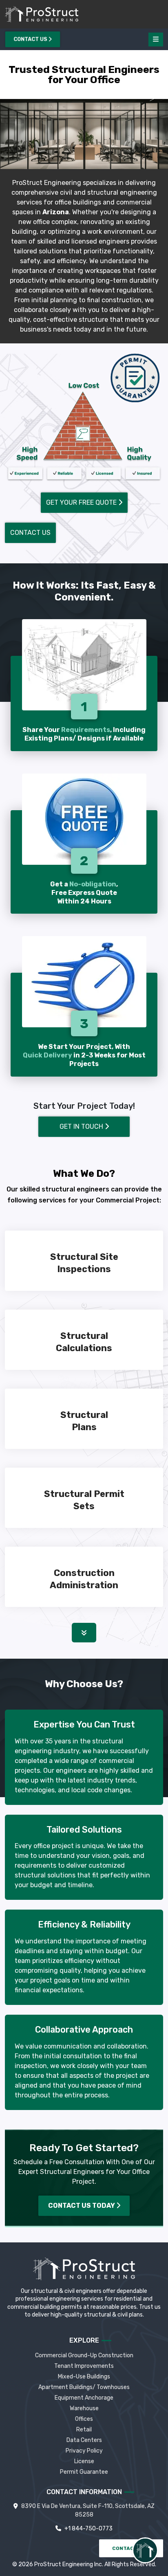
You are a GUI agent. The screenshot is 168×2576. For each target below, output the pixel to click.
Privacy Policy (84, 2451)
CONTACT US (130, 2548)
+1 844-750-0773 (88, 2529)
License (84, 2461)
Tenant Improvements (84, 2366)
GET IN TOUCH (82, 1126)
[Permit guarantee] (135, 378)
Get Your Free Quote (82, 502)
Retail (84, 2430)
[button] (84, 1633)
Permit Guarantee (84, 2472)
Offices (84, 2419)
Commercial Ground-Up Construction (84, 2355)
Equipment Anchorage (84, 2398)
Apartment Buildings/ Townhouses (84, 2387)
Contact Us (31, 40)
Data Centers (84, 2440)
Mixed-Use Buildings (84, 2377)
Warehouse (84, 2408)
